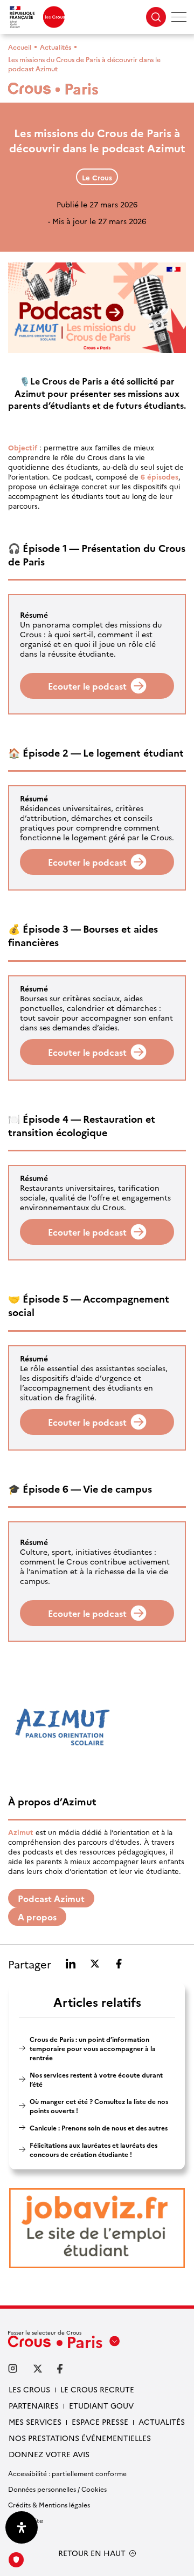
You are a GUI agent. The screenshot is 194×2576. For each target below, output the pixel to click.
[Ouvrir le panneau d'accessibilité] (22, 2527)
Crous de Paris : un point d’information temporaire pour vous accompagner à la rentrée (93, 2048)
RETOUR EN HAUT (92, 2553)
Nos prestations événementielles (80, 2438)
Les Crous (29, 2389)
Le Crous (97, 177)
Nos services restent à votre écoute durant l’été (96, 2079)
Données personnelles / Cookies (57, 2489)
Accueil (20, 47)
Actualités (56, 47)
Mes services (35, 2422)
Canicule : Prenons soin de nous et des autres (99, 2127)
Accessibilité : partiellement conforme (67, 2473)
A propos (37, 1917)
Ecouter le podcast (87, 686)
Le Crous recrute (97, 2389)
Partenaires (34, 2405)
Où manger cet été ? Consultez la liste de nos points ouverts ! (99, 2106)
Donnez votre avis (49, 2454)
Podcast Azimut (51, 1898)
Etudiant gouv (101, 2405)
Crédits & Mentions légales (49, 2504)
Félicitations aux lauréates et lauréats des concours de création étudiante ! (93, 2149)
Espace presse (100, 2422)
